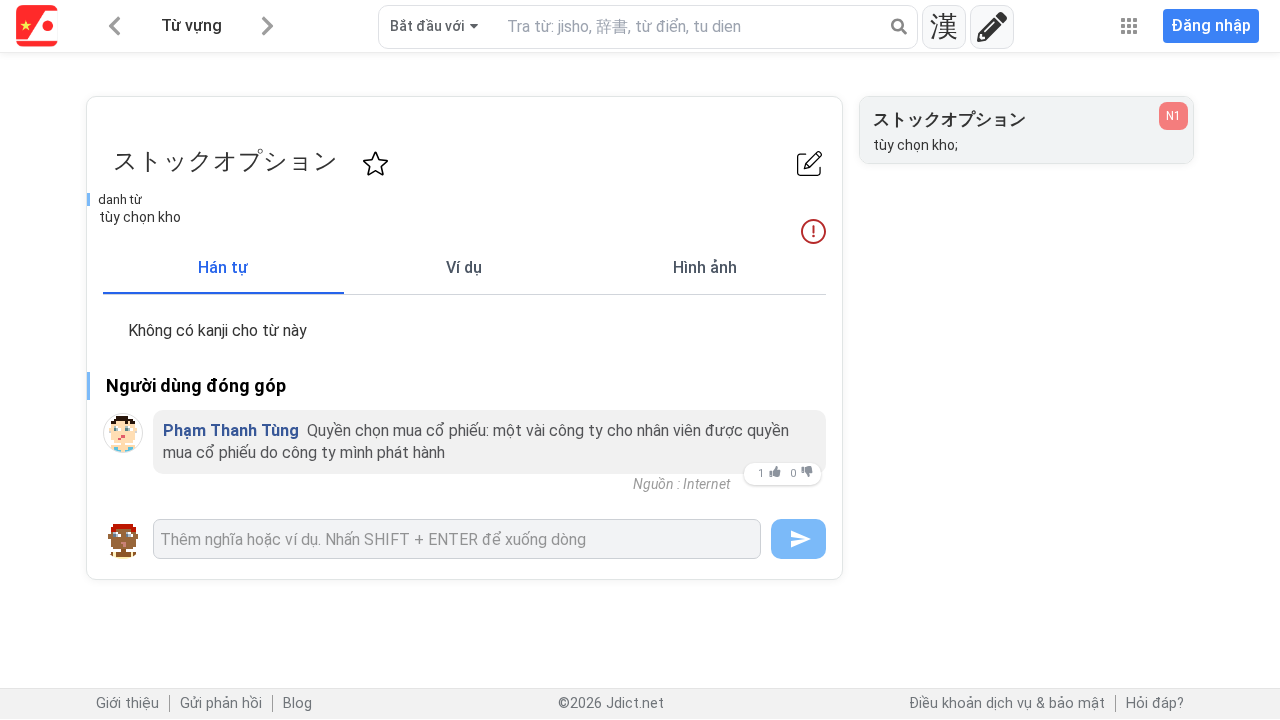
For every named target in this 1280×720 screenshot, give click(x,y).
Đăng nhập (1211, 25)
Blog (297, 703)
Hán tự (223, 267)
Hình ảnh (705, 267)
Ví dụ (464, 267)
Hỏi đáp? (1155, 703)
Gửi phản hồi (221, 703)
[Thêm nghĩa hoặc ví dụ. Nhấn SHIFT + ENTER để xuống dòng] (457, 539)
